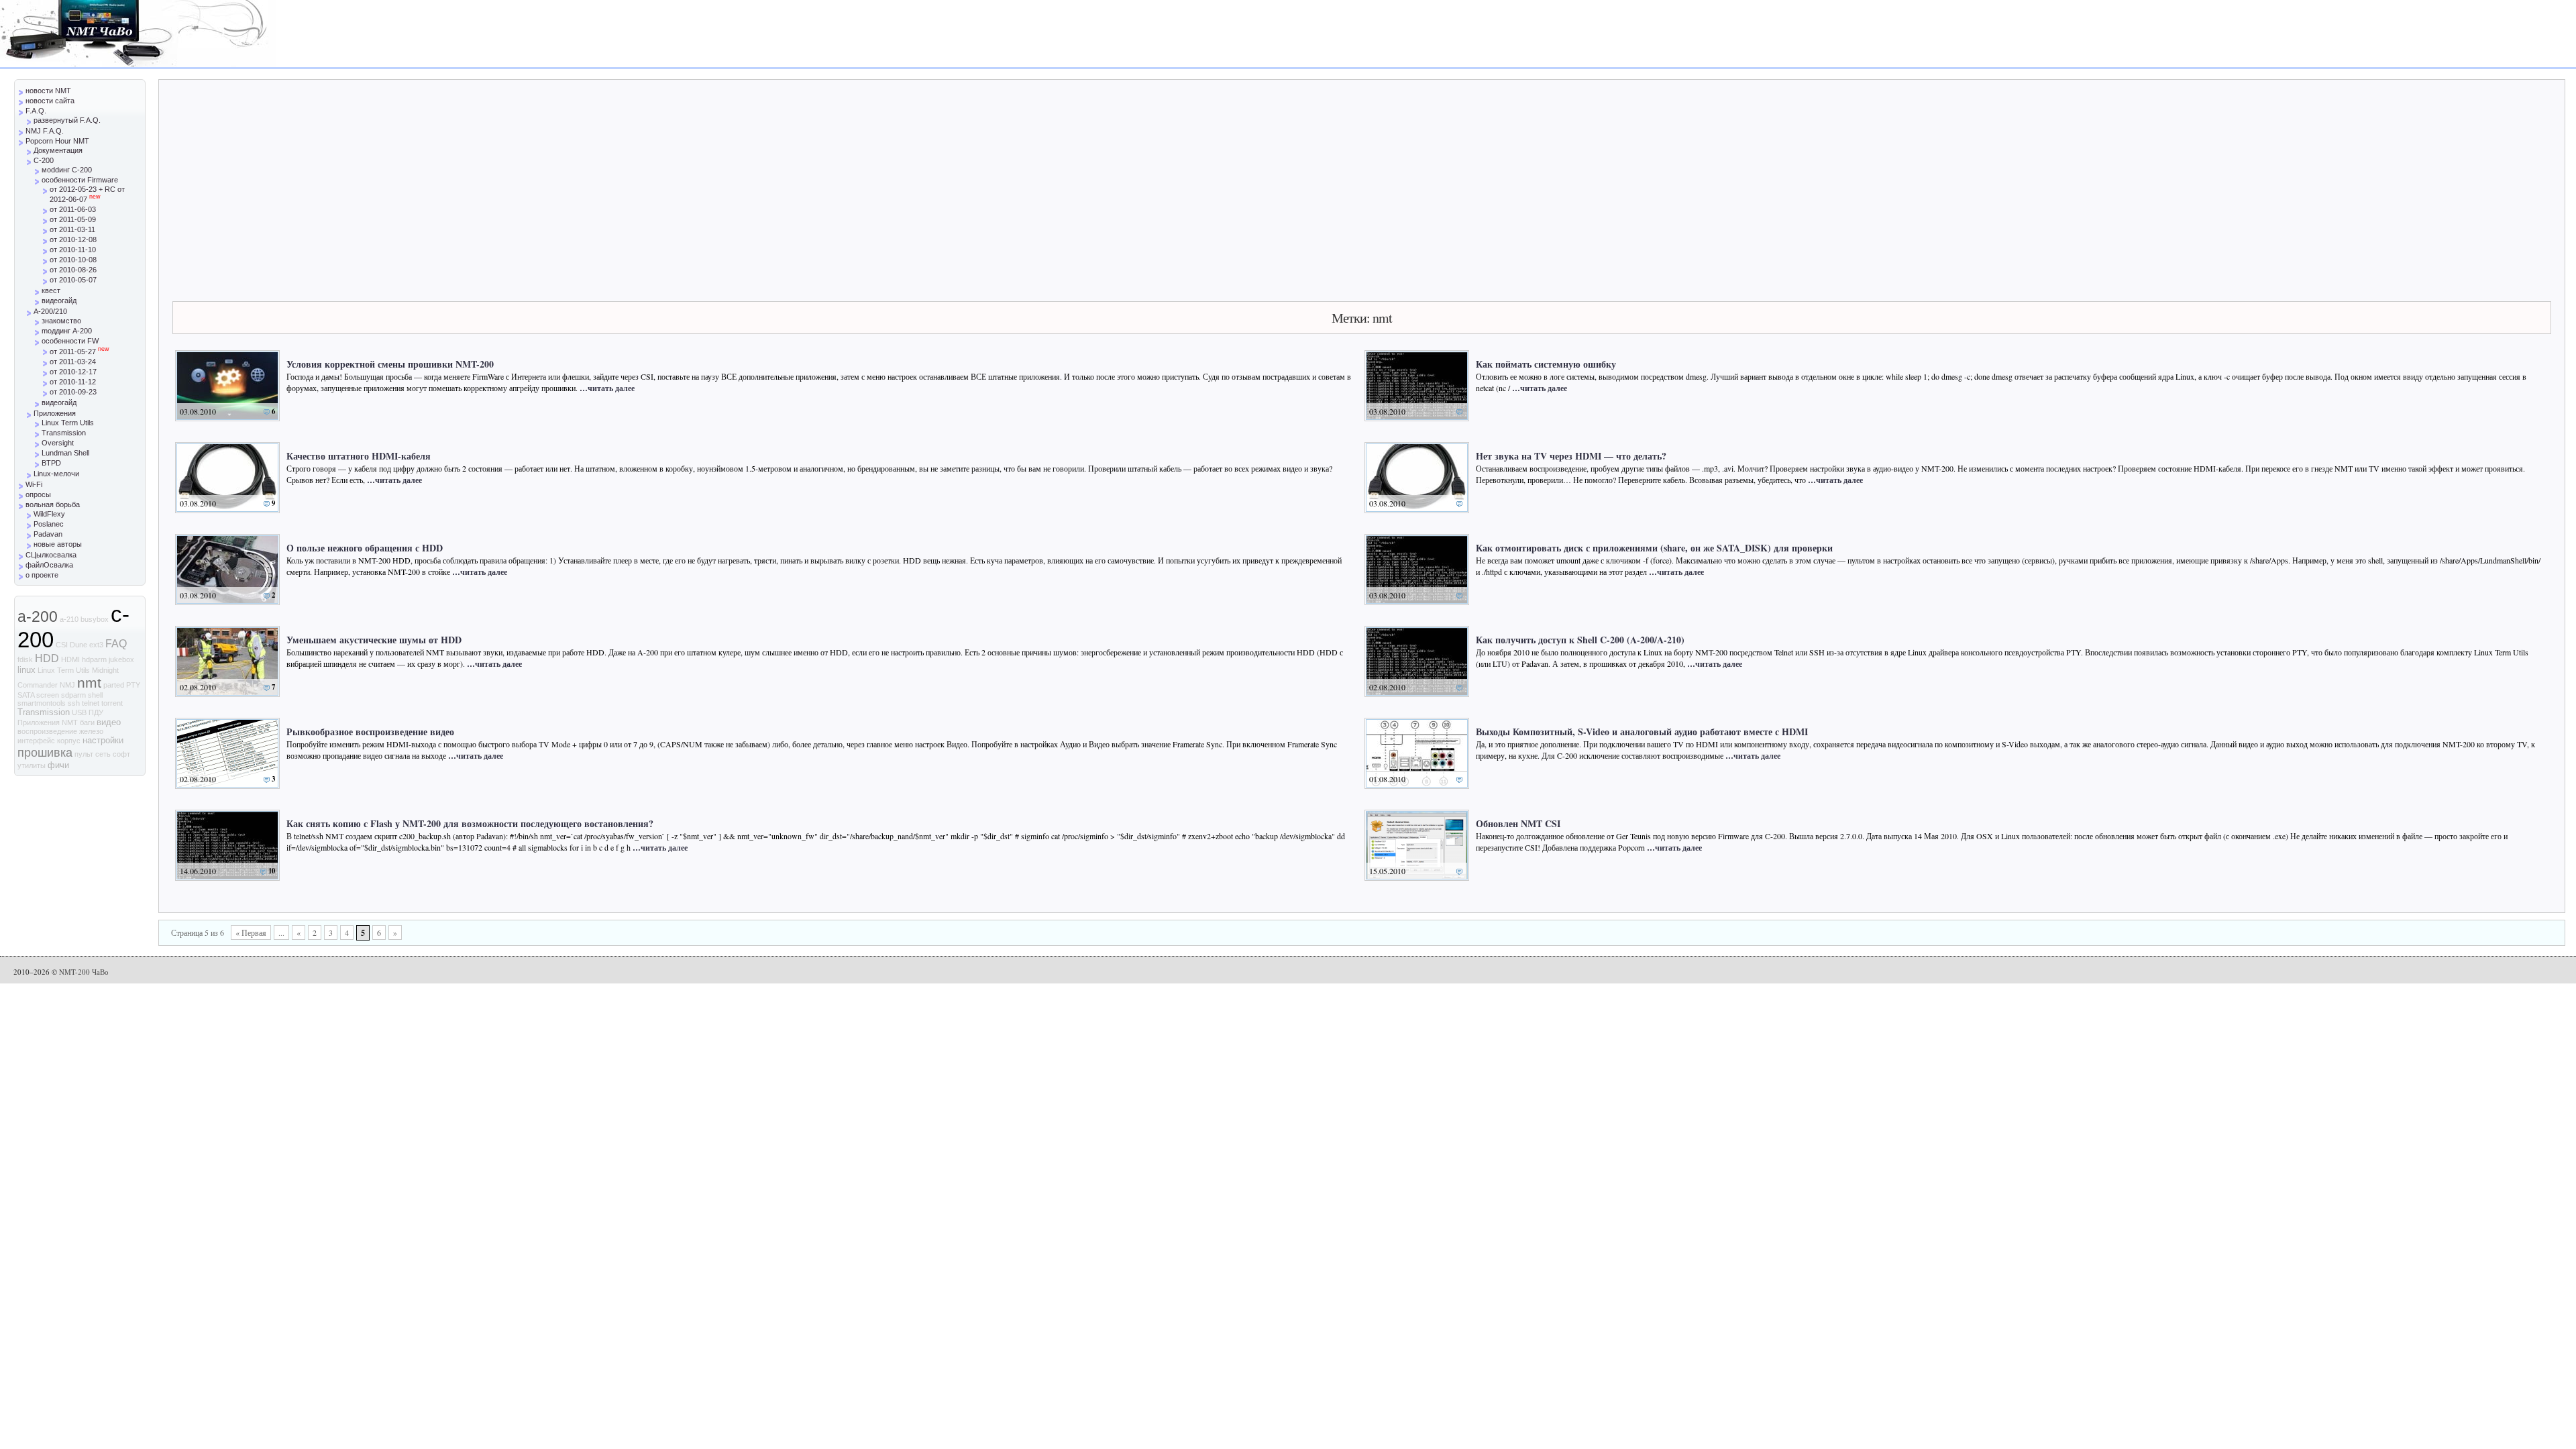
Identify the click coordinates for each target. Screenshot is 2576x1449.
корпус (69, 741)
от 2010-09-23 (73, 392)
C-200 (44, 160)
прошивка (45, 752)
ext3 (96, 645)
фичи (58, 765)
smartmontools (42, 703)
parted (114, 685)
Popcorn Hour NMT (57, 141)
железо (91, 731)
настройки (103, 740)
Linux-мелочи (56, 474)
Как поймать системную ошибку (1546, 364)
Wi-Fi (34, 484)
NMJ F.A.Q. (45, 131)
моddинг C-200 (67, 170)
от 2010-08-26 (73, 270)
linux (26, 670)
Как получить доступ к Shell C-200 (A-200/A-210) (1580, 640)
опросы (38, 494)
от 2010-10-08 (73, 260)
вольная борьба (53, 504)
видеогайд (59, 301)
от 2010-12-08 (73, 239)
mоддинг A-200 (67, 331)
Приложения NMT (48, 722)
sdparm (73, 695)
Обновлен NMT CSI (1518, 823)
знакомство (61, 321)
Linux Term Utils (68, 423)
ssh (74, 703)
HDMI (70, 659)
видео (109, 722)
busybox (95, 619)
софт (121, 754)
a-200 (38, 616)
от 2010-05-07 (73, 280)
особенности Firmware (80, 180)
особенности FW (70, 341)
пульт (84, 754)
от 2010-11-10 (73, 250)
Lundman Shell (65, 453)
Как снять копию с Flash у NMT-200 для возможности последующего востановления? (470, 823)
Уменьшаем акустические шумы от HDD (374, 640)
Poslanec (49, 524)
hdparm (94, 659)
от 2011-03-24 (73, 362)
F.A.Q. (36, 111)
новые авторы (58, 544)
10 (272, 871)
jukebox (121, 659)
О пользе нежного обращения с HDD (365, 548)
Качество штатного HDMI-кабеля (359, 456)
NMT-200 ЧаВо (84, 972)
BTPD (51, 463)
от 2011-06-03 (73, 209)
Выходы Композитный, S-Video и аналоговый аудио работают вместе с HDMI (1642, 732)
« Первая (251, 932)
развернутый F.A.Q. (67, 120)
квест (51, 290)
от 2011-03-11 (72, 229)
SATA (26, 695)
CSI (62, 645)
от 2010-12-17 (73, 372)
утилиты (32, 765)
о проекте (42, 575)
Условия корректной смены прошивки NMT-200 (390, 364)
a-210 (69, 619)
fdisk (25, 659)
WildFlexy (49, 514)
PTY (133, 685)
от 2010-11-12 (73, 382)
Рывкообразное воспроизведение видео (370, 732)
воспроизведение (47, 731)
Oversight (58, 443)
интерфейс (36, 741)
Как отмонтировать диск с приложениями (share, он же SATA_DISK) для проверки (1654, 548)
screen (48, 695)
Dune (78, 645)
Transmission (64, 433)
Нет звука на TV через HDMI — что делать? (1571, 456)
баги (87, 722)
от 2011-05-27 (79, 352)
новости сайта (50, 101)
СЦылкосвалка (51, 555)
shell (95, 695)
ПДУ (96, 712)
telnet (91, 703)
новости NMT (48, 91)
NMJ (67, 685)
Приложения (55, 413)
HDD (47, 658)
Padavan (48, 534)
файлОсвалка (49, 565)
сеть (103, 754)
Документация (58, 150)
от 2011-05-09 (73, 219)
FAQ (116, 644)
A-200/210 (50, 311)
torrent (112, 703)
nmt (89, 683)
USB (79, 712)
